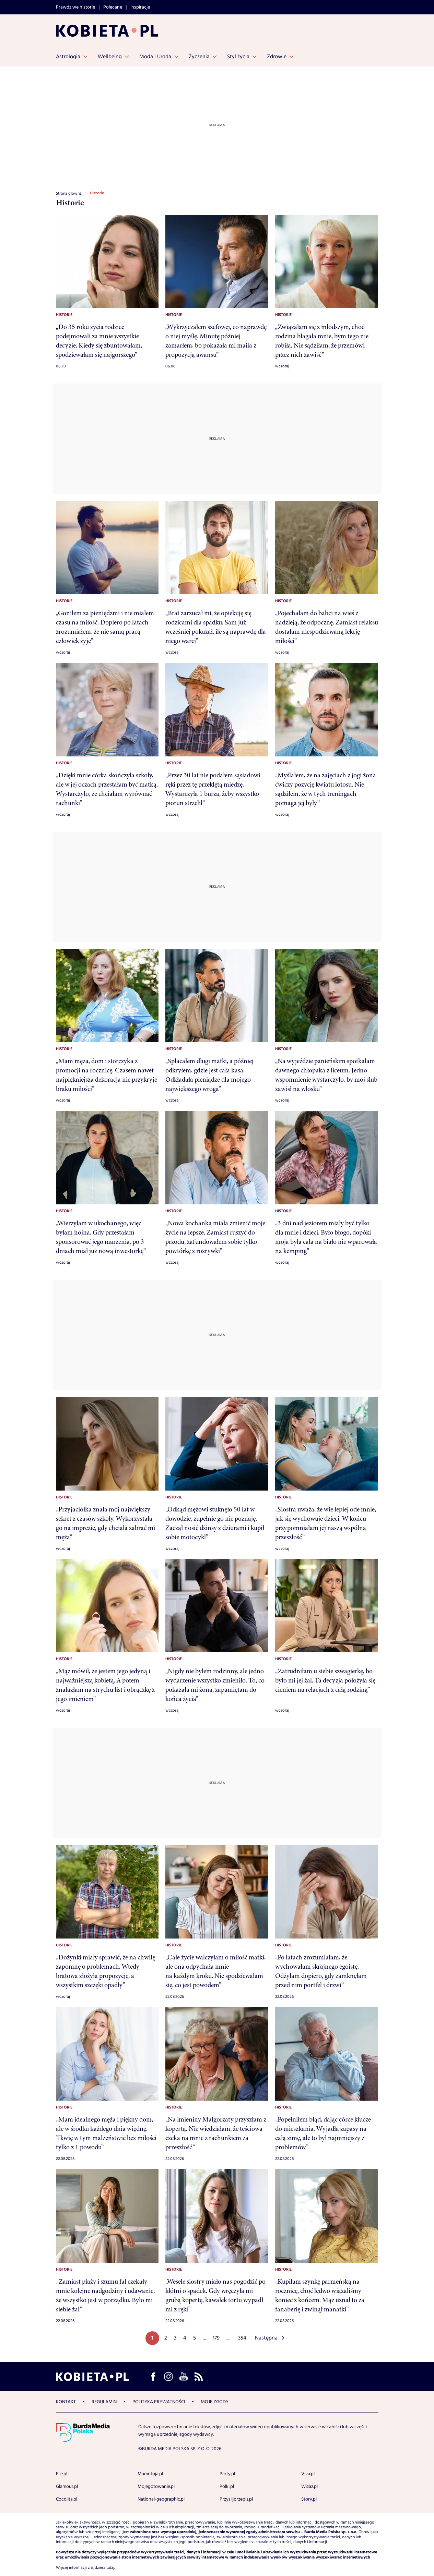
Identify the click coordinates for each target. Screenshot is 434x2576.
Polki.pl (227, 2487)
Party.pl (227, 2474)
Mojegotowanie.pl (156, 2487)
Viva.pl (308, 2474)
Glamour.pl (67, 2487)
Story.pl (309, 2499)
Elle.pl (62, 2474)
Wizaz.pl (309, 2487)
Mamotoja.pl (150, 2474)
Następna (266, 2338)
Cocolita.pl (67, 2499)
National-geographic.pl (161, 2499)
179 (216, 2338)
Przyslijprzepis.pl (236, 2499)
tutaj (110, 2568)
